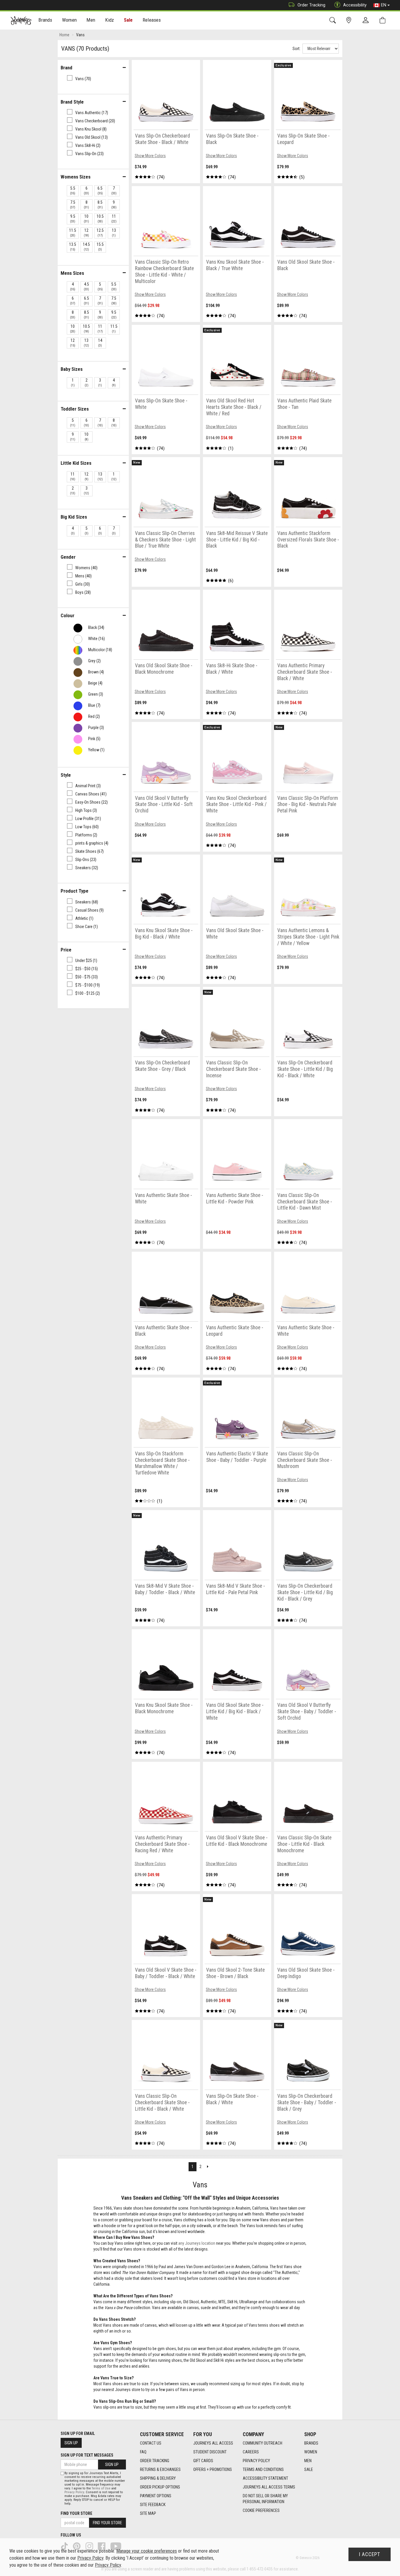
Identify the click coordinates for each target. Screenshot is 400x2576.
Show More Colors (150, 156)
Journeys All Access (213, 2443)
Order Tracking (311, 5)
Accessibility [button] (355, 5)
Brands (311, 2443)
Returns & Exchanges (160, 2469)
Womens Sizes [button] (76, 177)
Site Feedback (153, 2505)
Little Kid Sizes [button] (76, 463)
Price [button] (66, 950)
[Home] (21, 20)
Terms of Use (101, 2488)
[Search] (334, 20)
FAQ (143, 2452)
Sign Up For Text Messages (87, 2455)
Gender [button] (68, 557)
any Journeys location (197, 2243)
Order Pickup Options (160, 2487)
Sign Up (71, 2443)
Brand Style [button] (72, 102)
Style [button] (66, 775)
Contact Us (151, 2443)
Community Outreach (263, 2443)
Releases (152, 20)
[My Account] (367, 20)
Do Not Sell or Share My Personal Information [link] (265, 2499)
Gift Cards (203, 2461)
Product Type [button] (75, 891)
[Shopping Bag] (384, 20)
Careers (251, 2452)
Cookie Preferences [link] (261, 2510)
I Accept (370, 2554)
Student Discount (210, 2452)
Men (308, 2461)
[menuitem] (46, 21)
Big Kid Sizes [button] (74, 517)
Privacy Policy (256, 2461)
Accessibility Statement (265, 2478)
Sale (128, 20)
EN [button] (384, 5)
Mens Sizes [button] (72, 273)
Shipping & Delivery (158, 2478)
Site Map (148, 2513)
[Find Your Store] (350, 20)
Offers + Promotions (213, 2469)
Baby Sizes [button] (72, 369)
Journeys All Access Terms (269, 2487)
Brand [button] (66, 68)
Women (311, 2452)
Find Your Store (76, 2513)
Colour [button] (67, 615)
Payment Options (156, 2496)
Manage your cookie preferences (147, 2551)
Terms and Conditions (263, 2469)
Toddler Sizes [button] (75, 409)
